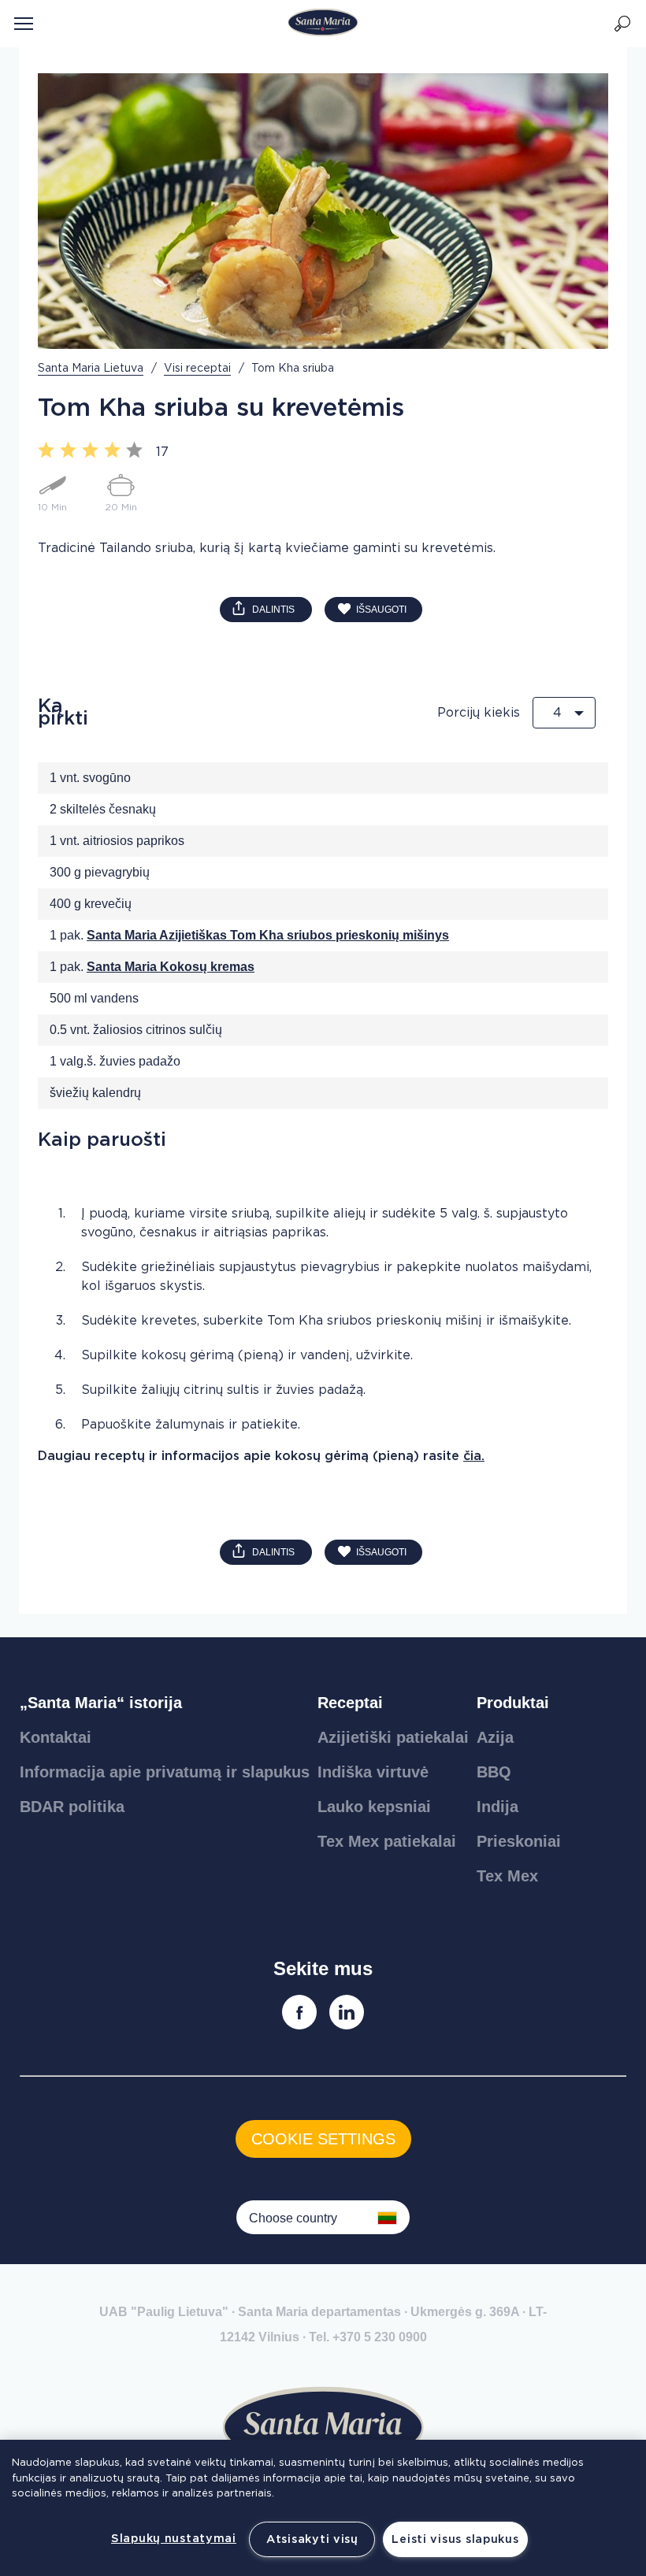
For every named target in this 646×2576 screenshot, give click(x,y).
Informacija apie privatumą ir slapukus (165, 1772)
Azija (495, 1737)
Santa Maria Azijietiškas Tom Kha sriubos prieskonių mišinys (268, 935)
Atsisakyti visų (312, 2539)
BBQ (494, 1772)
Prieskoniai (519, 1841)
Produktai (513, 1703)
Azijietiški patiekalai (393, 1737)
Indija (497, 1807)
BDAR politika (72, 1807)
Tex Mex (507, 1876)
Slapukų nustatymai (174, 2539)
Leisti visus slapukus (455, 2539)
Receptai (350, 1703)
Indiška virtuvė (373, 1772)
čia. (474, 1456)
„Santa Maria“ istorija (101, 1703)
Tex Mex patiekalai (387, 1841)
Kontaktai (56, 1737)
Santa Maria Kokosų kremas (171, 967)
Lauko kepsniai (374, 1807)
